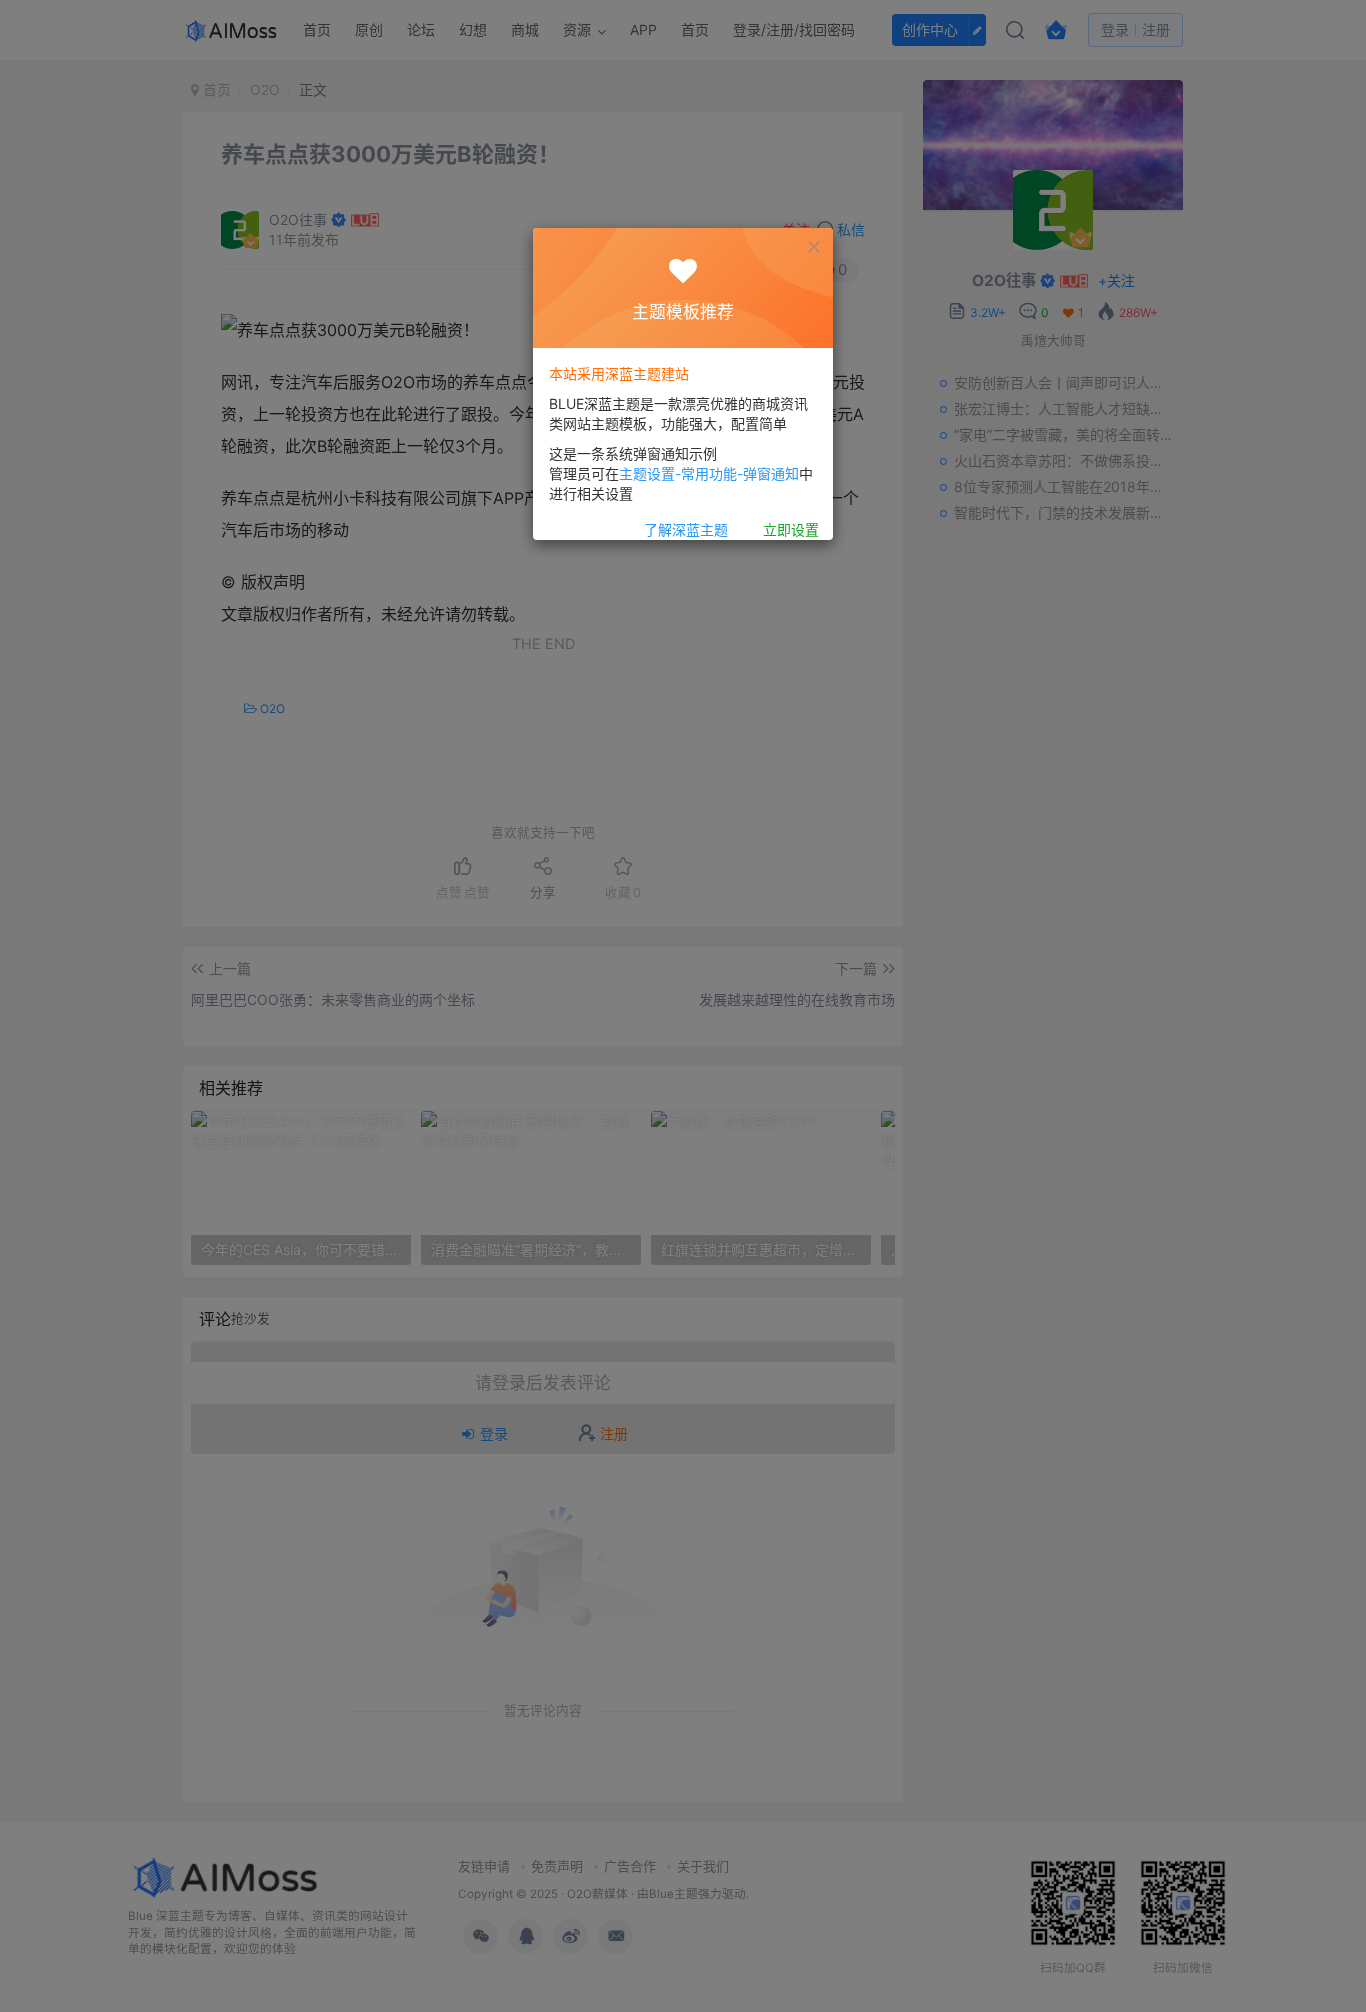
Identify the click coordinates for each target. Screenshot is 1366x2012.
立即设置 (791, 529)
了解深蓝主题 (686, 529)
